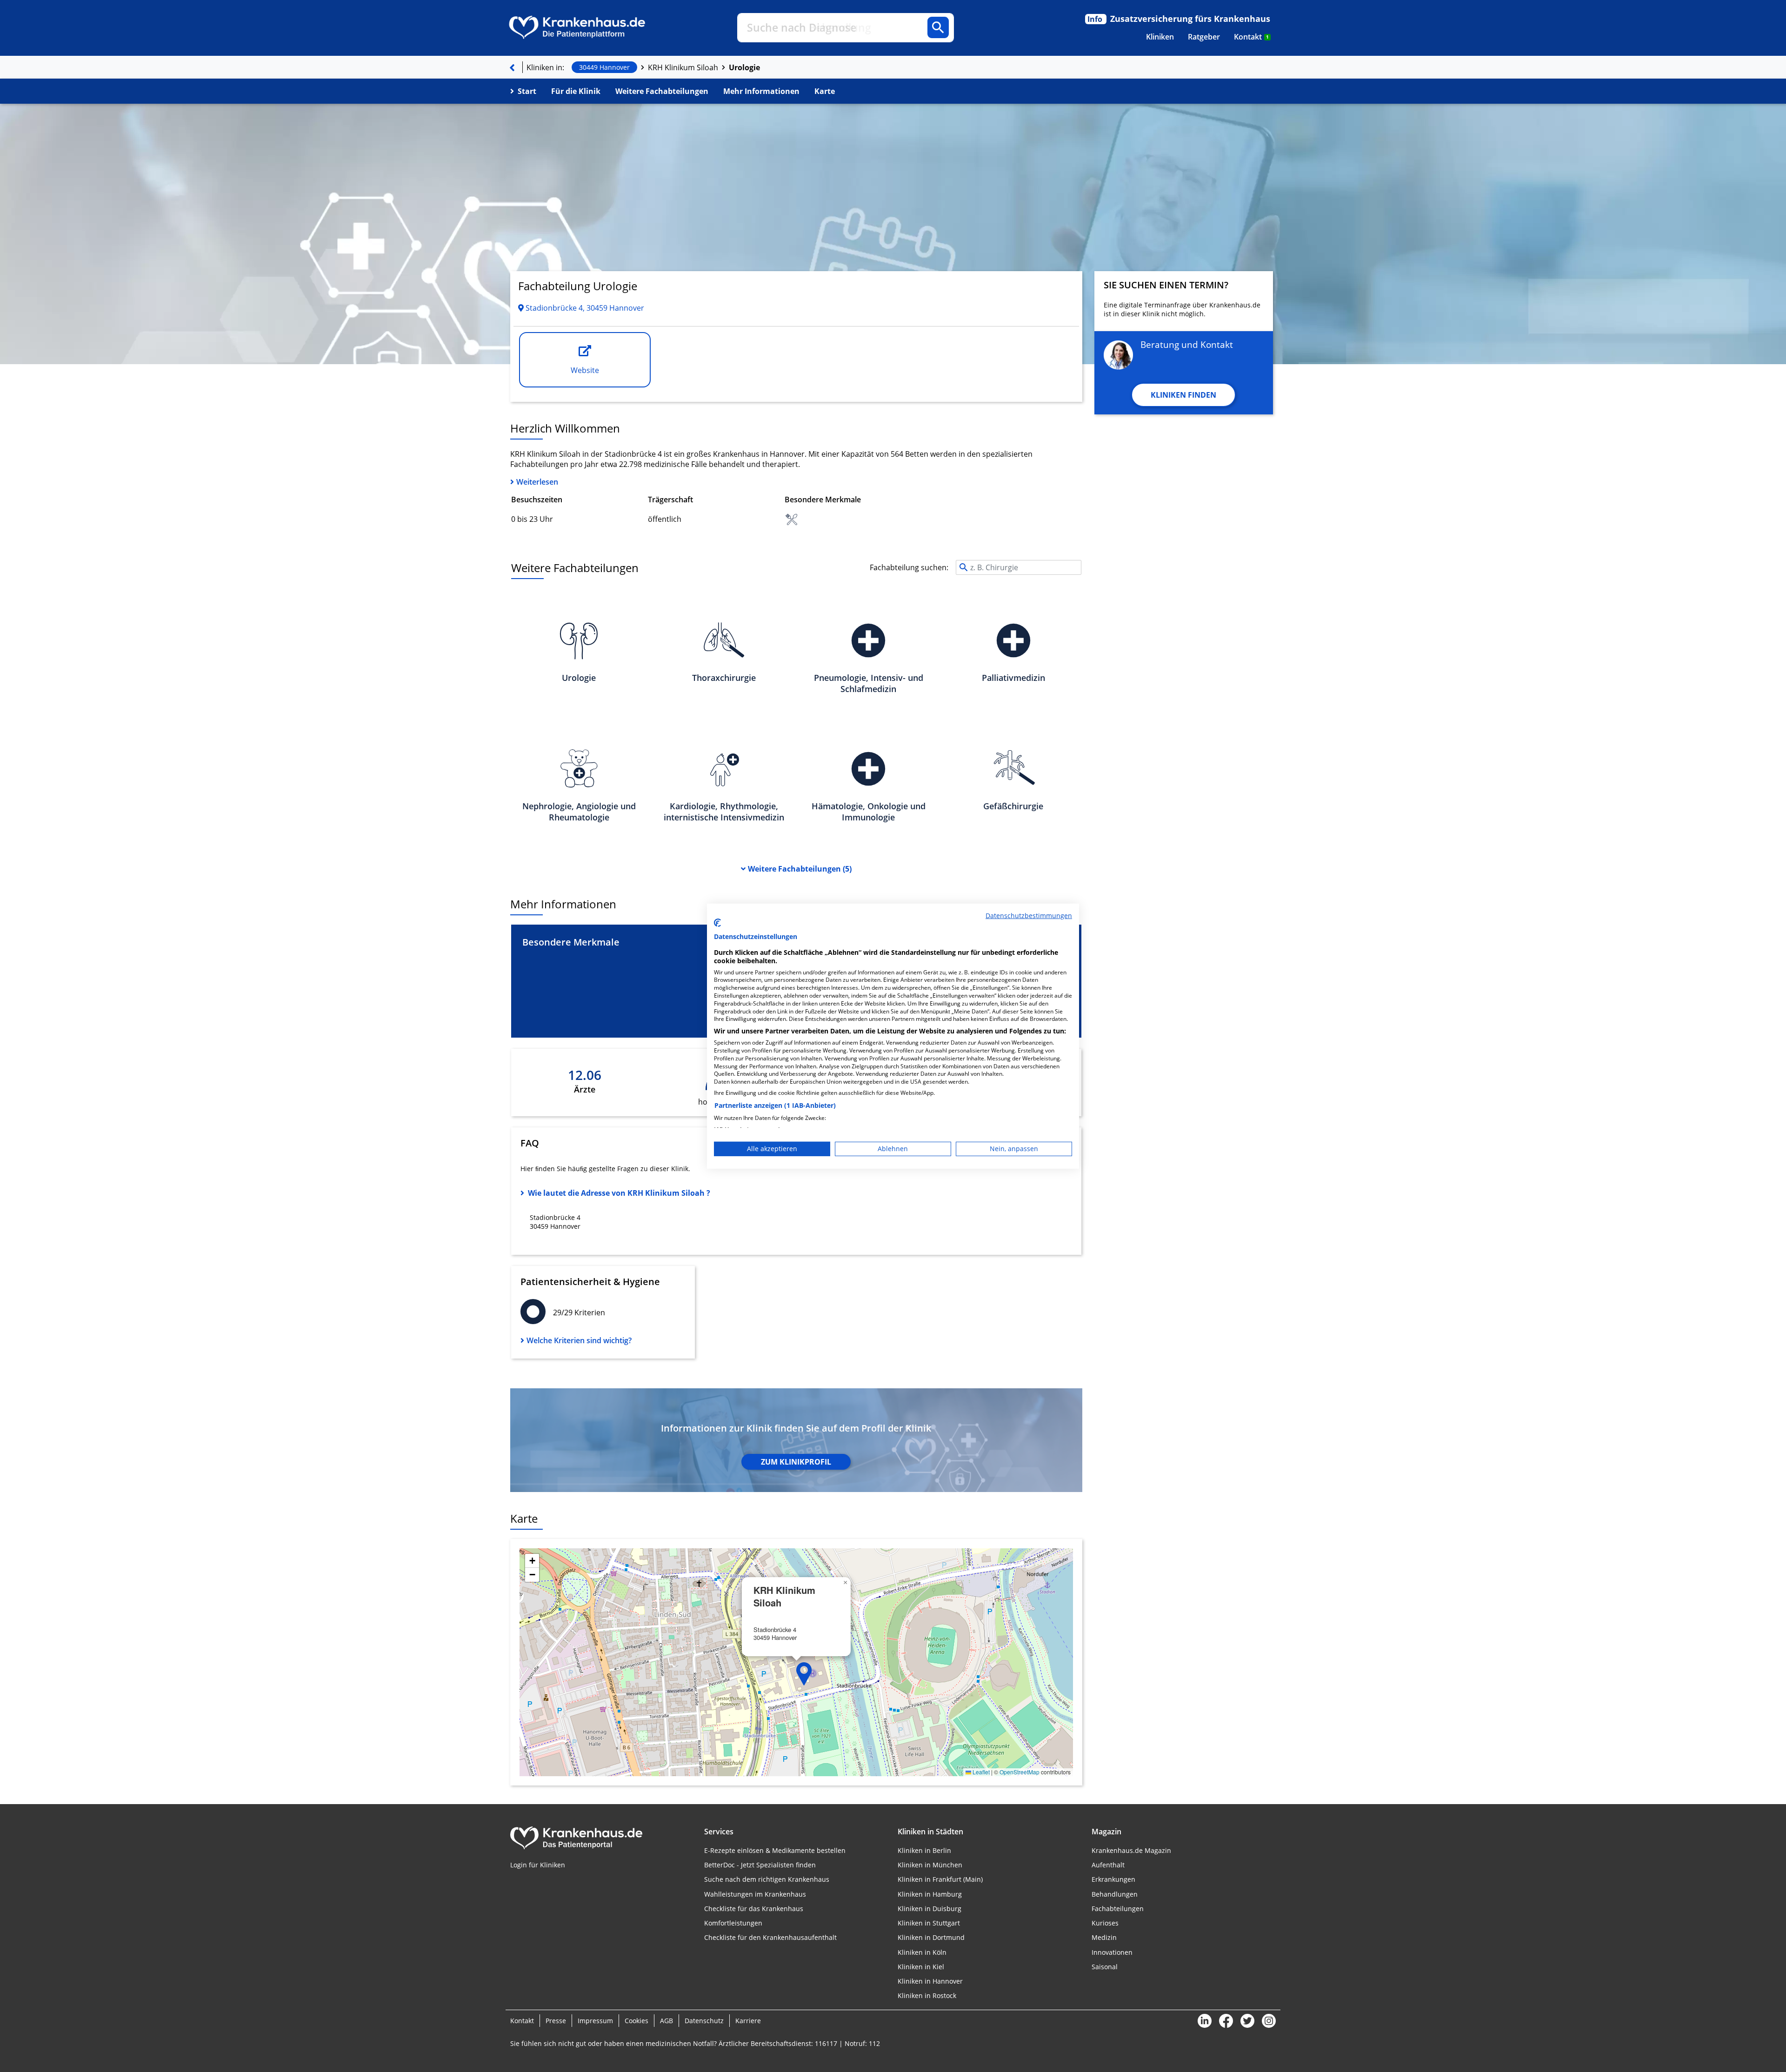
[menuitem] (1160, 37)
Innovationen (1112, 1952)
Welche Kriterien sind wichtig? (579, 1340)
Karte (825, 91)
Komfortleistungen (733, 1923)
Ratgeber (1204, 37)
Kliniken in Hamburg (930, 1894)
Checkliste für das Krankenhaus (754, 1909)
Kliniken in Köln (922, 1952)
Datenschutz (704, 2021)
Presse (556, 2021)
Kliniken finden (1183, 395)
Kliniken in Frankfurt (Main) (940, 1879)
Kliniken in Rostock (927, 1995)
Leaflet (980, 1772)
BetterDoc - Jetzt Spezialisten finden (760, 1865)
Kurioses (1105, 1923)
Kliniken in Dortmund (931, 1937)
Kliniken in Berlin (924, 1850)
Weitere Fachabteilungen (662, 91)
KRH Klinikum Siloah (683, 67)
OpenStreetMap (1020, 1772)
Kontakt (1251, 37)
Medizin (1104, 1937)
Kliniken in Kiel (921, 1967)
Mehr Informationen (761, 91)
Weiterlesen (537, 482)
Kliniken (1160, 37)
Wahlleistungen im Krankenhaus (755, 1894)
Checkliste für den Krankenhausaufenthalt (770, 1937)
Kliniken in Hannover (930, 1981)
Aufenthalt (1108, 1865)
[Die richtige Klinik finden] (512, 67)
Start (527, 91)
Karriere (748, 2021)
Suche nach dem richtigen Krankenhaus (767, 1879)
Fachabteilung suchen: (909, 567)
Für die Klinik (576, 91)
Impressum (595, 2021)
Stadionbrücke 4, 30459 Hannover (584, 308)
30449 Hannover (604, 67)
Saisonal (1105, 1967)
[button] (804, 1674)
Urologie (744, 67)
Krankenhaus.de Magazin (1131, 1850)
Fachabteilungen (799, 869)
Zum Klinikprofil (796, 1462)
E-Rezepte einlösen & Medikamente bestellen (775, 1850)
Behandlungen (1115, 1894)
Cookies (636, 2021)
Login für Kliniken (538, 1865)
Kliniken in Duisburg (930, 1909)
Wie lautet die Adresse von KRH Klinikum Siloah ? (619, 1193)
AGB (666, 2021)
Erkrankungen (1113, 1879)
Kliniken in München (930, 1865)
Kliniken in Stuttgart (929, 1923)
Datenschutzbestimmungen (1029, 915)
